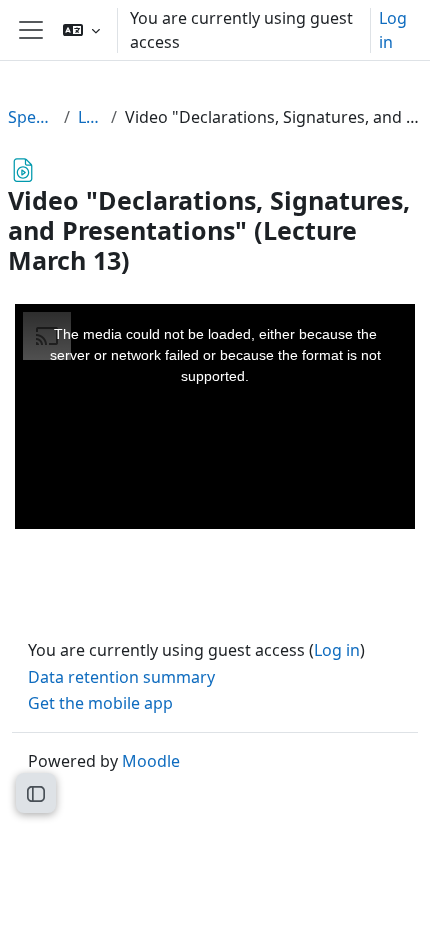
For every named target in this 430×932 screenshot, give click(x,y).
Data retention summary (121, 677)
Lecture (91, 117)
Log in (393, 30)
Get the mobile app (100, 703)
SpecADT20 (32, 117)
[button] (81, 30)
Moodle (151, 761)
